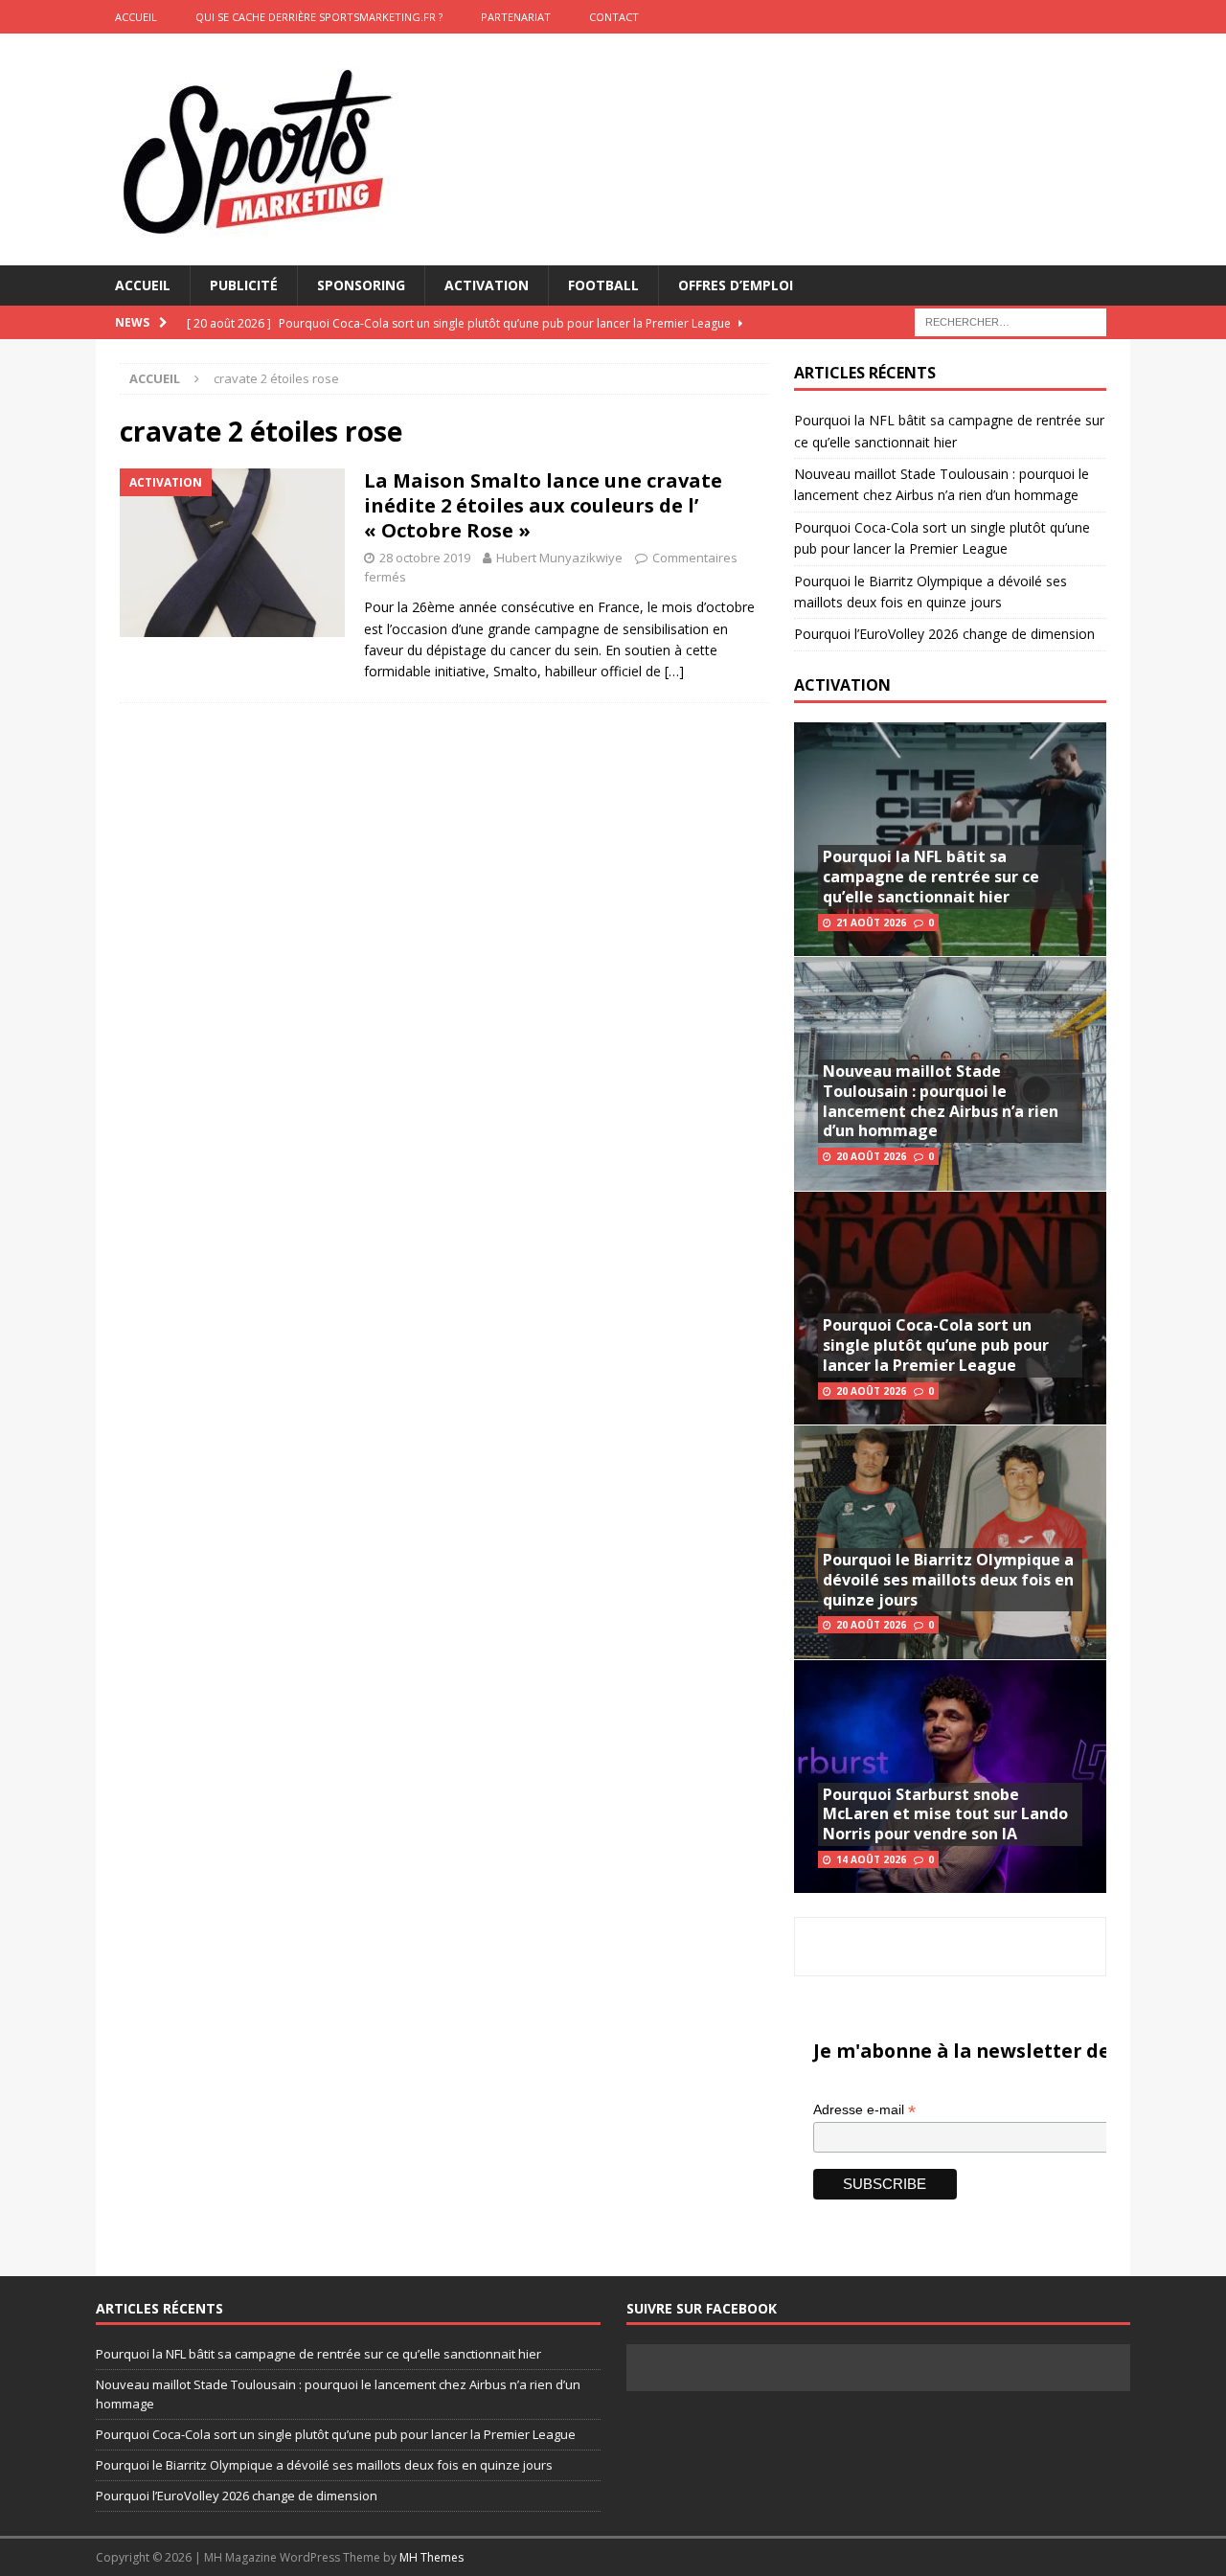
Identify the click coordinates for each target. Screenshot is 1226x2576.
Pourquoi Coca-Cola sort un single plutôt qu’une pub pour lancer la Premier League (936, 1345)
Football (603, 285)
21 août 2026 (871, 923)
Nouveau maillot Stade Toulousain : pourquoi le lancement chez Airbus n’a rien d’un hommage (941, 1101)
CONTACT (614, 17)
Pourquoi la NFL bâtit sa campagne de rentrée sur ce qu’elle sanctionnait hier (931, 877)
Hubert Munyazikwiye (559, 558)
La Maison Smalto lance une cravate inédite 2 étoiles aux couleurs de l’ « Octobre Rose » (543, 505)
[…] (674, 671)
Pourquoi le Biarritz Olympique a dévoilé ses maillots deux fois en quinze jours (948, 1580)
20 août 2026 (871, 1156)
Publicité (244, 285)
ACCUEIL (136, 17)
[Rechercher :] (1010, 321)
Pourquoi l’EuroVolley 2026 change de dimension (944, 634)
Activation (487, 285)
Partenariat (516, 17)
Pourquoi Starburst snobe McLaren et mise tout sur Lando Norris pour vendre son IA (945, 1814)
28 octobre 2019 (425, 558)
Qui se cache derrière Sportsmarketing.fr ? (319, 17)
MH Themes (431, 2557)
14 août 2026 (871, 1859)
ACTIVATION (842, 685)
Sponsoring (361, 285)
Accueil (143, 285)
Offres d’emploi (736, 285)
